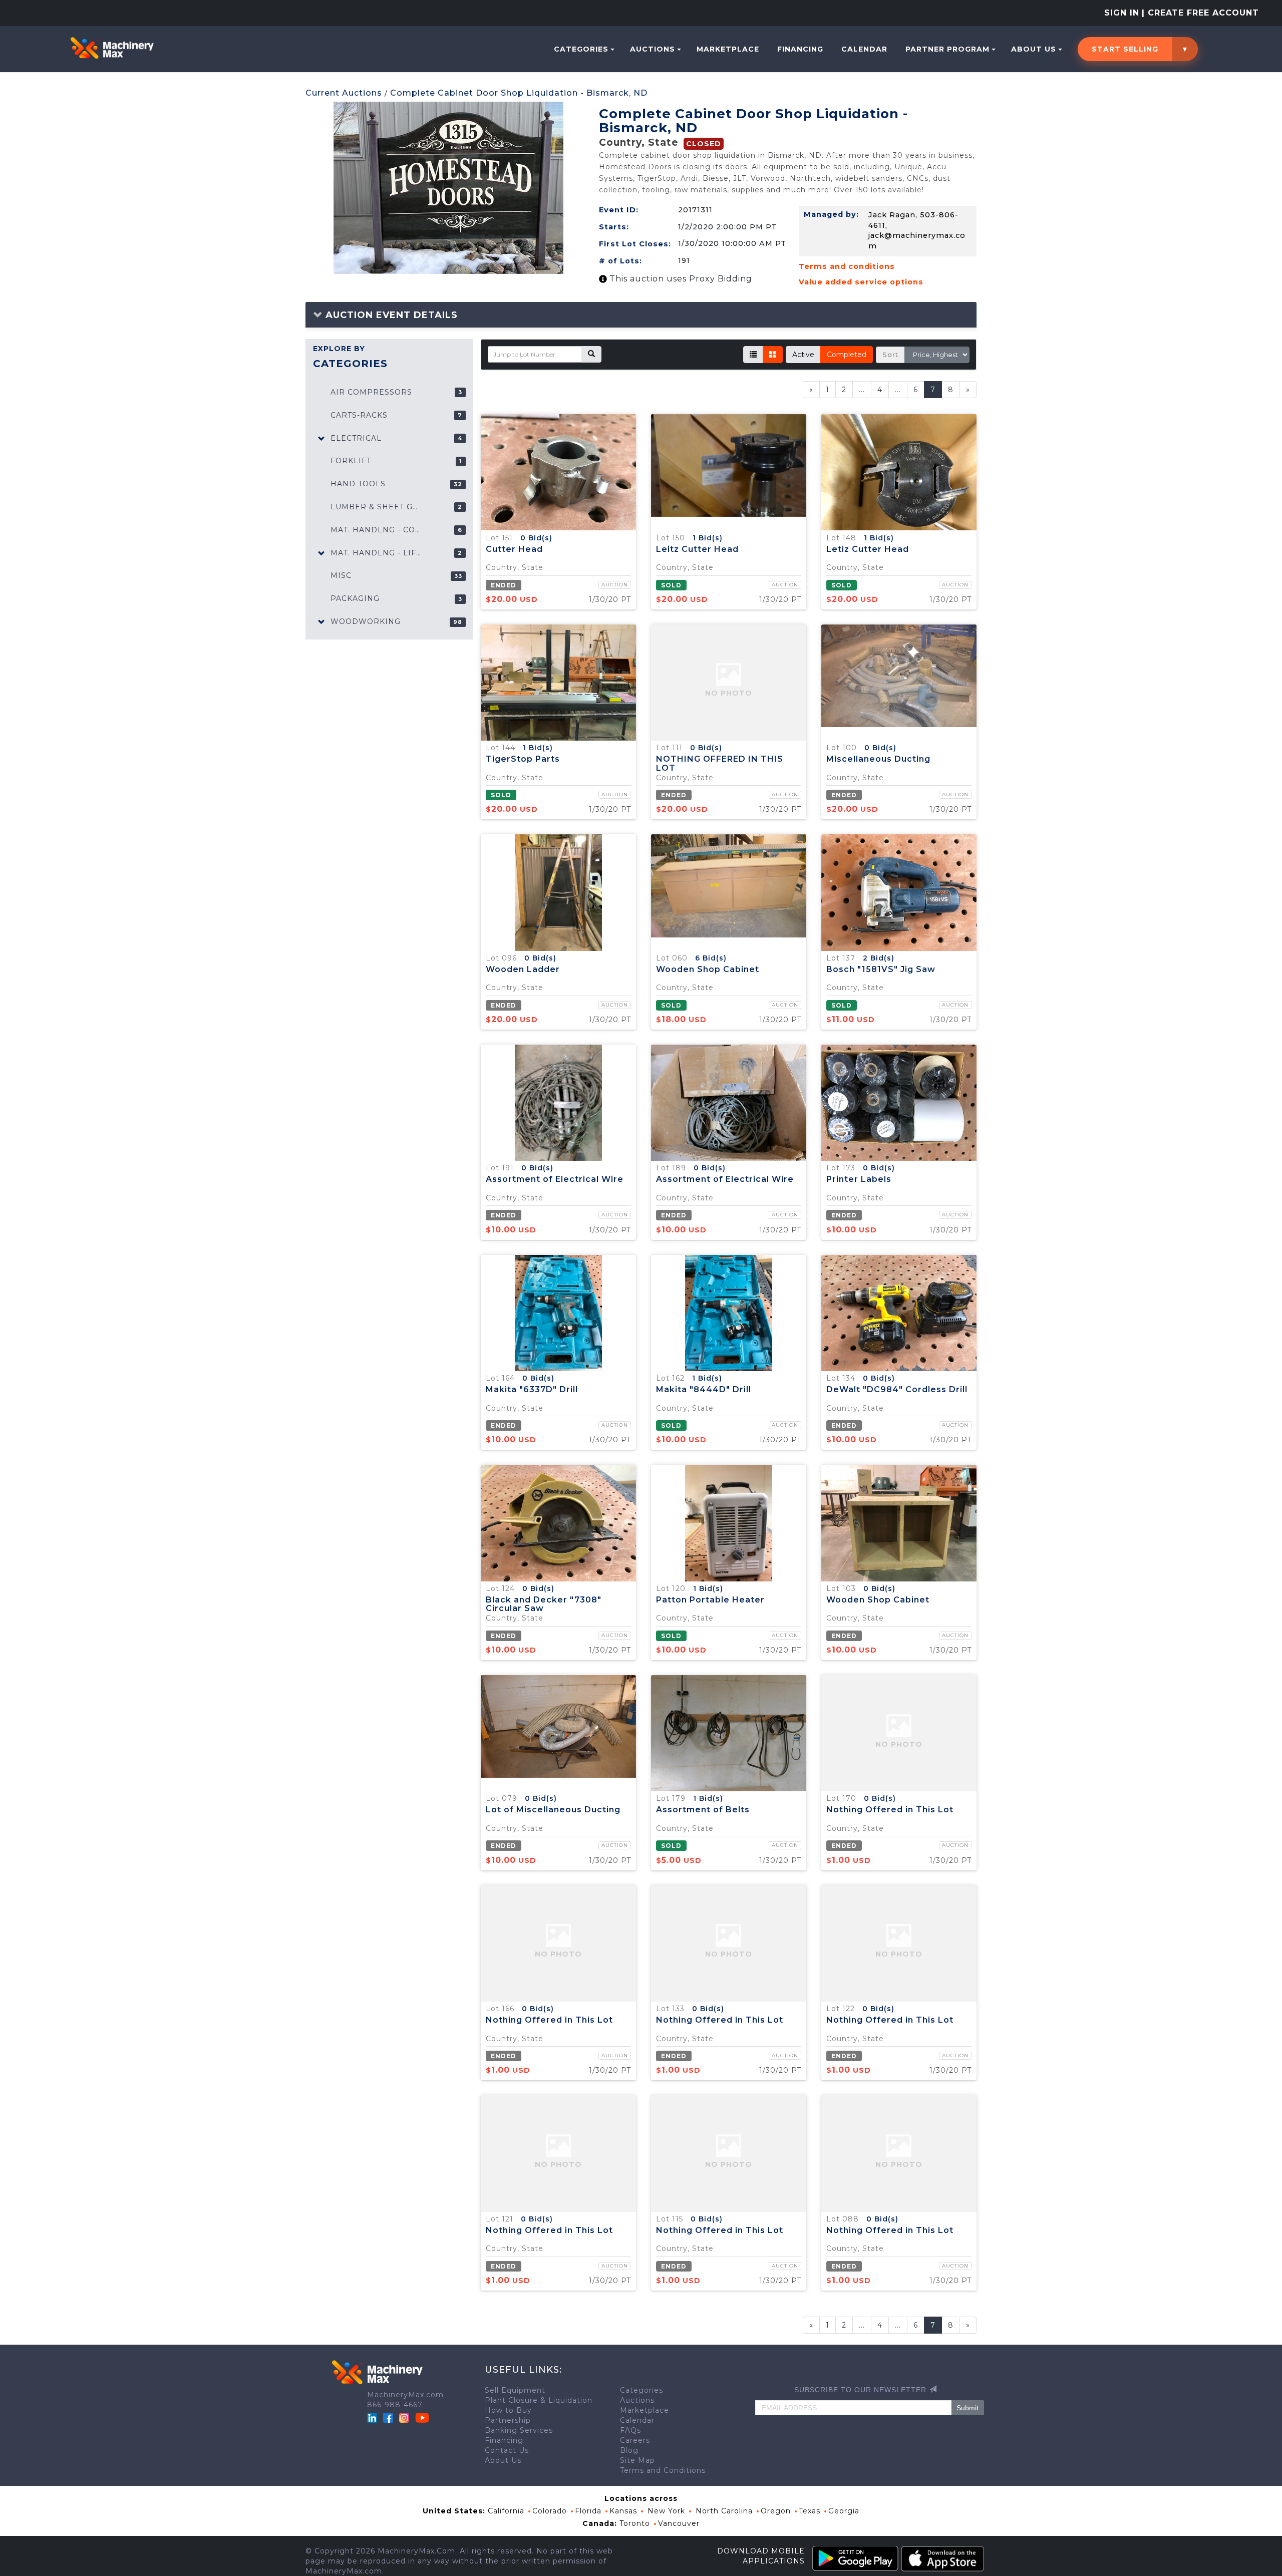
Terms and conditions (847, 266)
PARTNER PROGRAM (947, 49)
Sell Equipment (515, 2390)
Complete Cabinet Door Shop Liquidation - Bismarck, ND (519, 93)
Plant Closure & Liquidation (539, 2400)
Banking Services (519, 2430)
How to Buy (508, 2410)
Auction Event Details (390, 315)
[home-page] (112, 48)
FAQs (630, 2430)
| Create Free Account (1200, 13)
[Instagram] (405, 2417)
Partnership (508, 2420)
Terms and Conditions (663, 2470)
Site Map (637, 2460)
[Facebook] (388, 2417)
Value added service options (861, 282)
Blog (629, 2450)
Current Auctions (344, 93)
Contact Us (507, 2450)
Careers (635, 2440)
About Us (1034, 49)
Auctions (653, 49)
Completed (847, 355)
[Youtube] (422, 2417)
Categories (581, 49)
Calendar (864, 49)
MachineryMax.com (405, 2395)
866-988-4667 (395, 2405)
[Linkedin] (373, 2417)
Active (803, 355)
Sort (890, 355)
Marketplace (728, 49)
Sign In (1122, 13)
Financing (800, 49)
